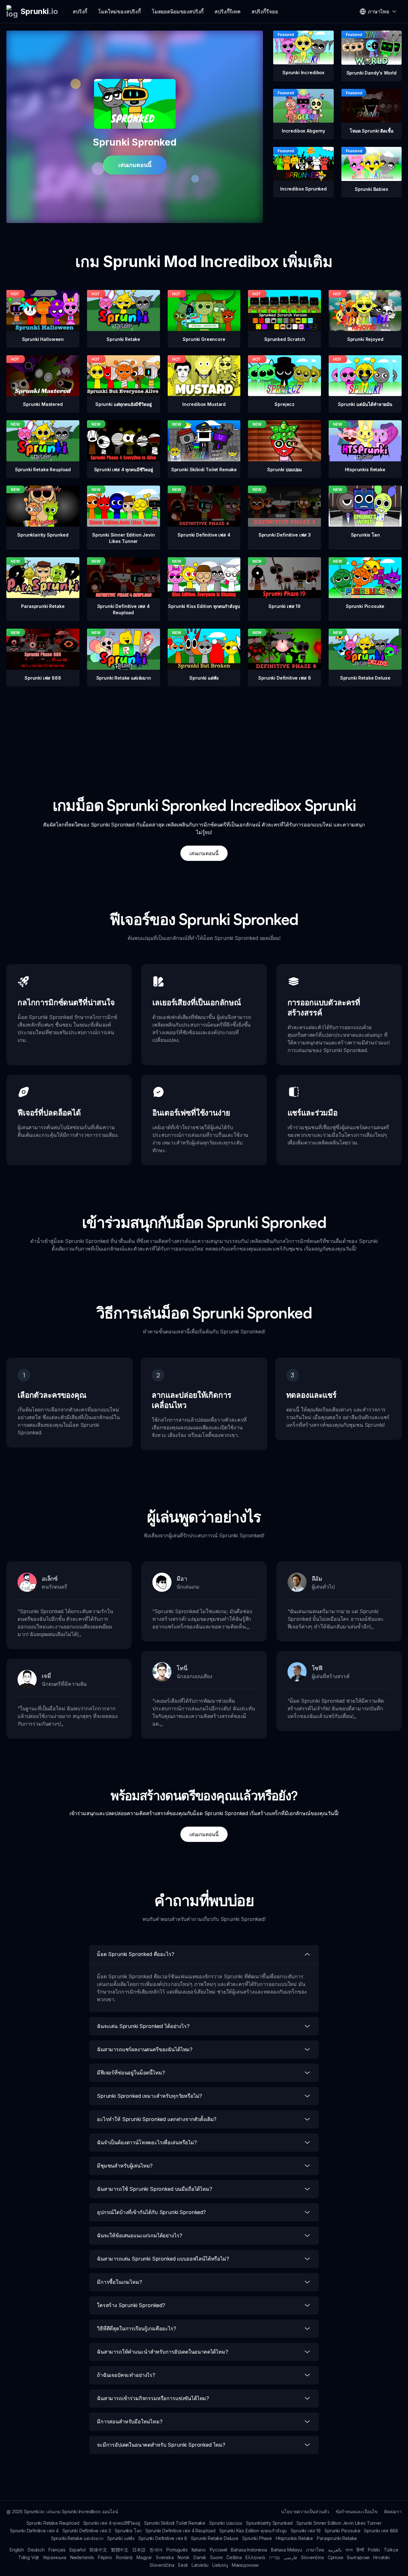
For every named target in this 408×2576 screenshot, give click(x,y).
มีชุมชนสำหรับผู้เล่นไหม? (125, 2166)
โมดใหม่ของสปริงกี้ (120, 11)
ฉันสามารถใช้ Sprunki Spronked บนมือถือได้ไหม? (155, 2189)
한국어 (156, 2550)
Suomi (216, 2557)
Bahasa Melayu (287, 2550)
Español (78, 2550)
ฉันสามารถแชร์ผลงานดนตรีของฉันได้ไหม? (145, 2049)
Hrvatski (382, 2557)
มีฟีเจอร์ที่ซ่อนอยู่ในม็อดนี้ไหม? (131, 2073)
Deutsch (36, 2550)
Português (177, 2550)
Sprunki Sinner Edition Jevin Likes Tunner (339, 2523)
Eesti (183, 2565)
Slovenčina (312, 2557)
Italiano (199, 2550)
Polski (374, 2550)
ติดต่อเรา (393, 2511)
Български (358, 2557)
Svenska (165, 2557)
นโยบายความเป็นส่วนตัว (305, 2511)
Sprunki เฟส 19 (306, 2531)
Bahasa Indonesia (249, 2550)
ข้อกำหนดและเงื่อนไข (357, 2511)
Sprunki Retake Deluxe (215, 2538)
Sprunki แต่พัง (121, 2538)
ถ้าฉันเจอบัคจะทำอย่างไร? (126, 2375)
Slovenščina (162, 2565)
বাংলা (349, 2550)
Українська (54, 2557)
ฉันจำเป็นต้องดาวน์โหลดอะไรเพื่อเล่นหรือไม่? (147, 2142)
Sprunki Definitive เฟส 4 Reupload (180, 2531)
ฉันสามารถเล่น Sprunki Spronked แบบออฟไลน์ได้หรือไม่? (163, 2259)
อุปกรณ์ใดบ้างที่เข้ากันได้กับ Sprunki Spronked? (151, 2212)
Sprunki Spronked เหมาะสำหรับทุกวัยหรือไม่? (149, 2096)
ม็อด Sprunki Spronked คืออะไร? (136, 1954)
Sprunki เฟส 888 (381, 2531)
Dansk (200, 2557)
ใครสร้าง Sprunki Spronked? (131, 2305)
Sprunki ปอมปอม (226, 2523)
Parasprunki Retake (337, 2538)
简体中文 (98, 2550)
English (17, 2550)
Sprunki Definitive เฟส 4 (34, 2531)
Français (57, 2550)
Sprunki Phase (257, 2538)
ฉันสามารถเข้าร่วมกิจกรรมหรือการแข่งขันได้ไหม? (153, 2398)
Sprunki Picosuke (342, 2531)
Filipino (105, 2557)
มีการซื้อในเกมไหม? (120, 2282)
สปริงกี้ (80, 11)
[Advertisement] (204, 731)
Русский (219, 2550)
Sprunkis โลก (128, 2531)
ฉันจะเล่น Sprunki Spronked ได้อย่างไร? (143, 2026)
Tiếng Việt (29, 2557)
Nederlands (82, 2557)
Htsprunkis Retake (294, 2538)
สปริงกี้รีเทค (228, 11)
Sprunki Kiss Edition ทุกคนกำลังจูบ (253, 2531)
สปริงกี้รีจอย (265, 11)
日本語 (139, 2550)
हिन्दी (360, 2550)
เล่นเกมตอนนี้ (135, 165)
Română (124, 2557)
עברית (274, 2557)
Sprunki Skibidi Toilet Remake (175, 2523)
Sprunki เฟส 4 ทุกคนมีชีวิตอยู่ (112, 2523)
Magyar (144, 2557)
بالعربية (335, 2550)
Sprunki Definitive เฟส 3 (87, 2531)
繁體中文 (120, 2550)
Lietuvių (220, 2565)
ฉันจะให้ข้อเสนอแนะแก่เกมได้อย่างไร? (139, 2235)
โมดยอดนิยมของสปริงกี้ (178, 11)
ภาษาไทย (315, 2550)
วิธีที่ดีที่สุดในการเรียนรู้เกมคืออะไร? (137, 2328)
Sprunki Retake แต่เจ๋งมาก (77, 2538)
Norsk (184, 2557)
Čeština (234, 2557)
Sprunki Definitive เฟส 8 (163, 2538)
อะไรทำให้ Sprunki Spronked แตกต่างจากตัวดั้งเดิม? (157, 2119)
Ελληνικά (255, 2557)
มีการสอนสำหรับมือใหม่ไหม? (130, 2421)
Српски (335, 2557)
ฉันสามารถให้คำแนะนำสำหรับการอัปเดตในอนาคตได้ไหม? (163, 2352)
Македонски (245, 2565)
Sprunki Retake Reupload (53, 2523)
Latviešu (200, 2565)
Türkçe (391, 2550)
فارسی (290, 2557)
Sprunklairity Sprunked (269, 2523)
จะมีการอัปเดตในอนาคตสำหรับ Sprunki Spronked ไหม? (161, 2445)
